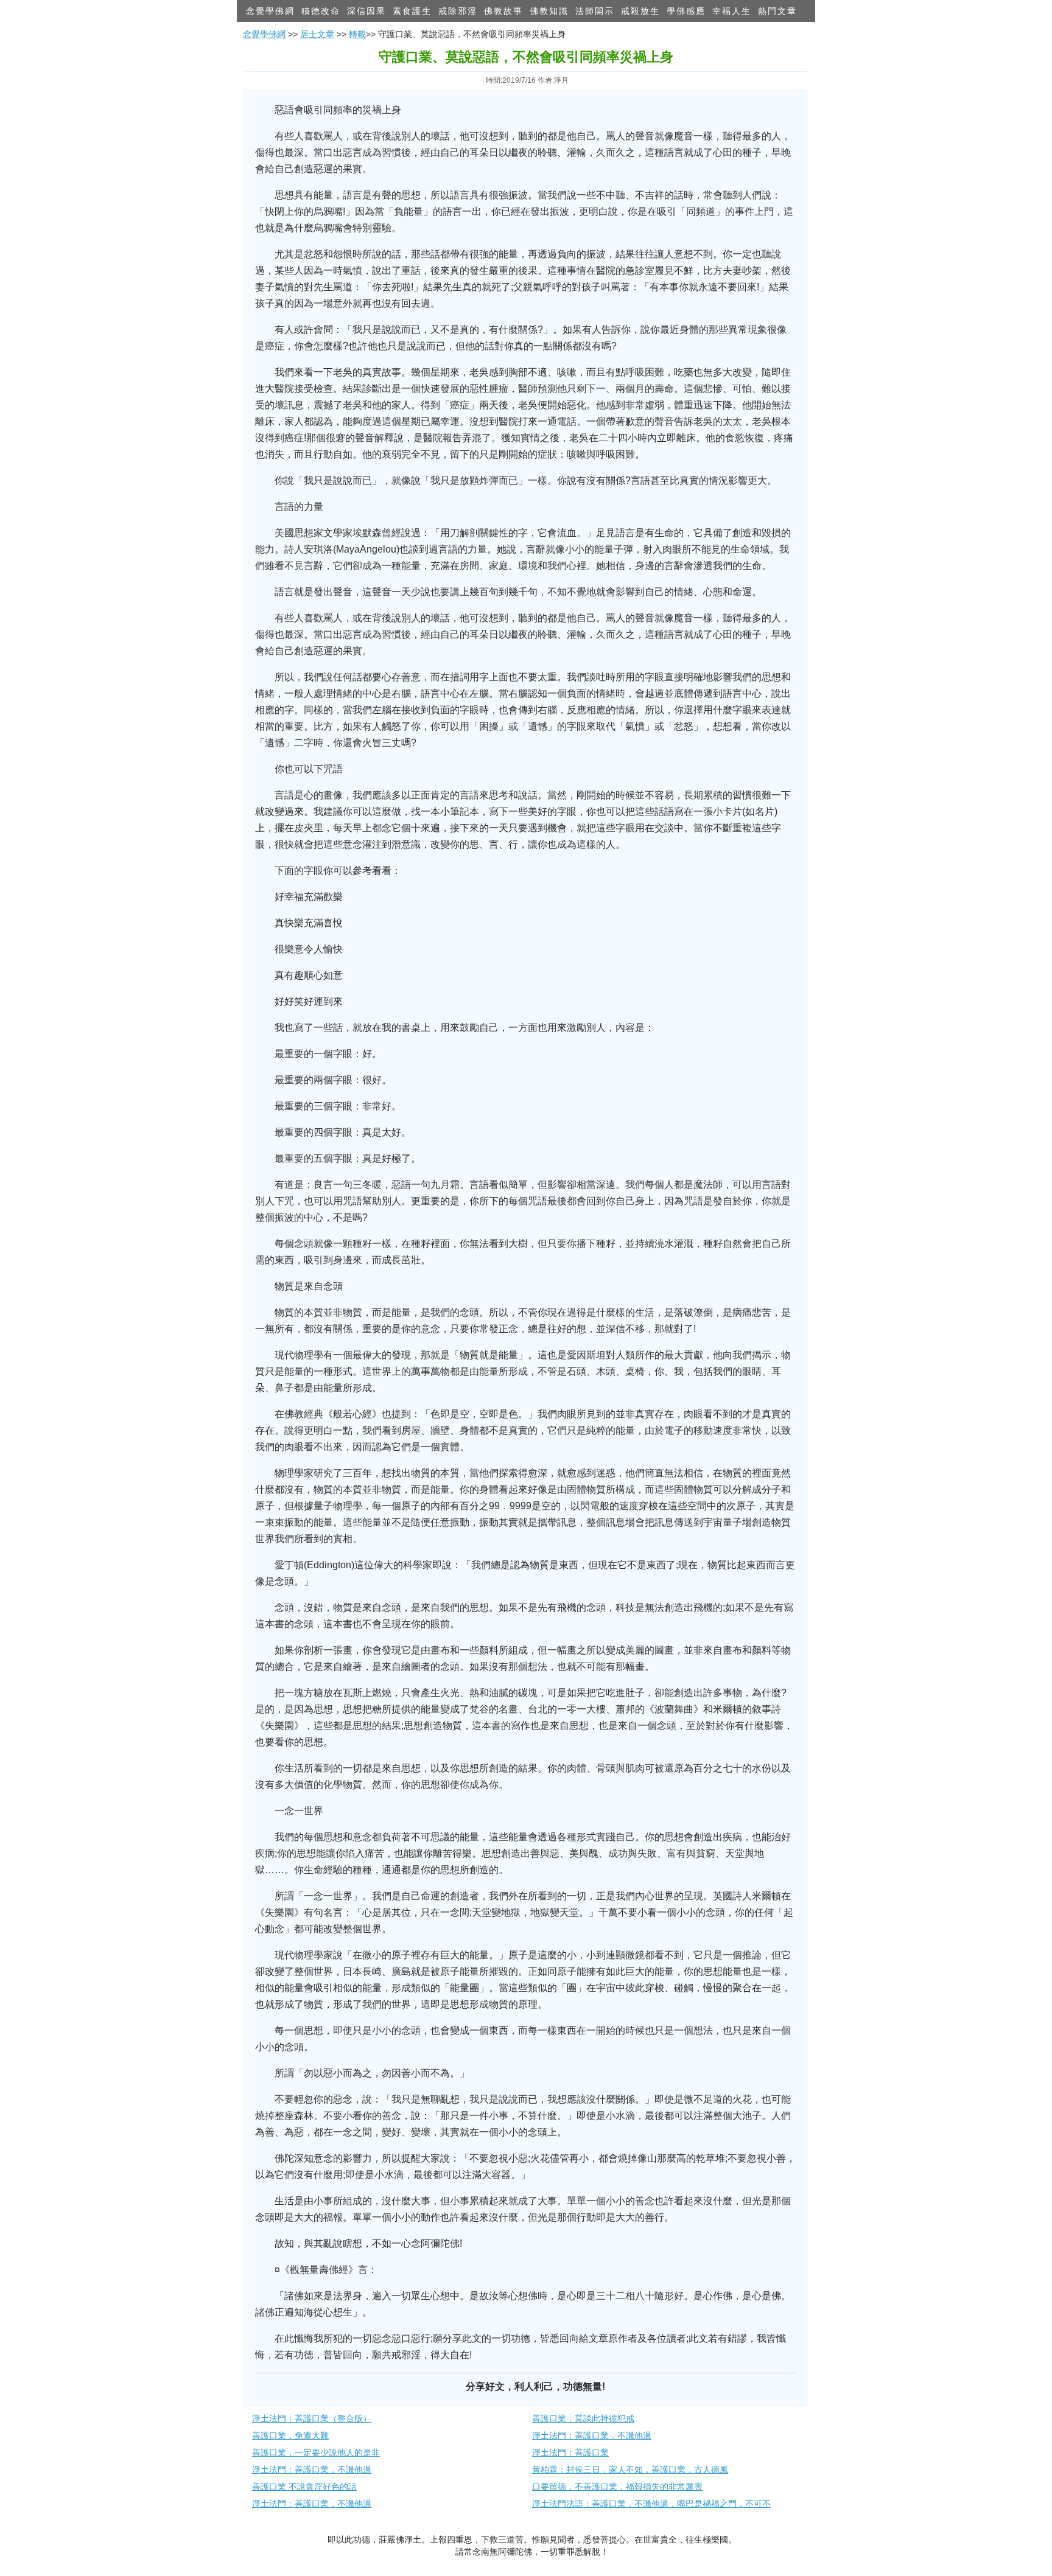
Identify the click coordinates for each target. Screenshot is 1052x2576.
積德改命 (321, 11)
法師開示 (595, 11)
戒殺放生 (640, 11)
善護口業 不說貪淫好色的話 (304, 2487)
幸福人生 (732, 11)
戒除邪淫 (458, 11)
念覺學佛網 (270, 11)
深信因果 (366, 11)
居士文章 (317, 34)
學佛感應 (686, 11)
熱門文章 (777, 11)
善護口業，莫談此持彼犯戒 (583, 2418)
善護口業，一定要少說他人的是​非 (316, 2452)
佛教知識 (549, 11)
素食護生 (412, 11)
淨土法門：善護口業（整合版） (312, 2418)
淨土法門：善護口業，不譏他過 (592, 2435)
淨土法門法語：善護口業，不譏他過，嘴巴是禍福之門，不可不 (651, 2504)
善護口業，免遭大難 (290, 2435)
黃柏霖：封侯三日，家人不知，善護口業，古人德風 (630, 2470)
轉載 (357, 34)
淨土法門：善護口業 (570, 2452)
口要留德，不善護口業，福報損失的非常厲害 (617, 2487)
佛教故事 (503, 11)
